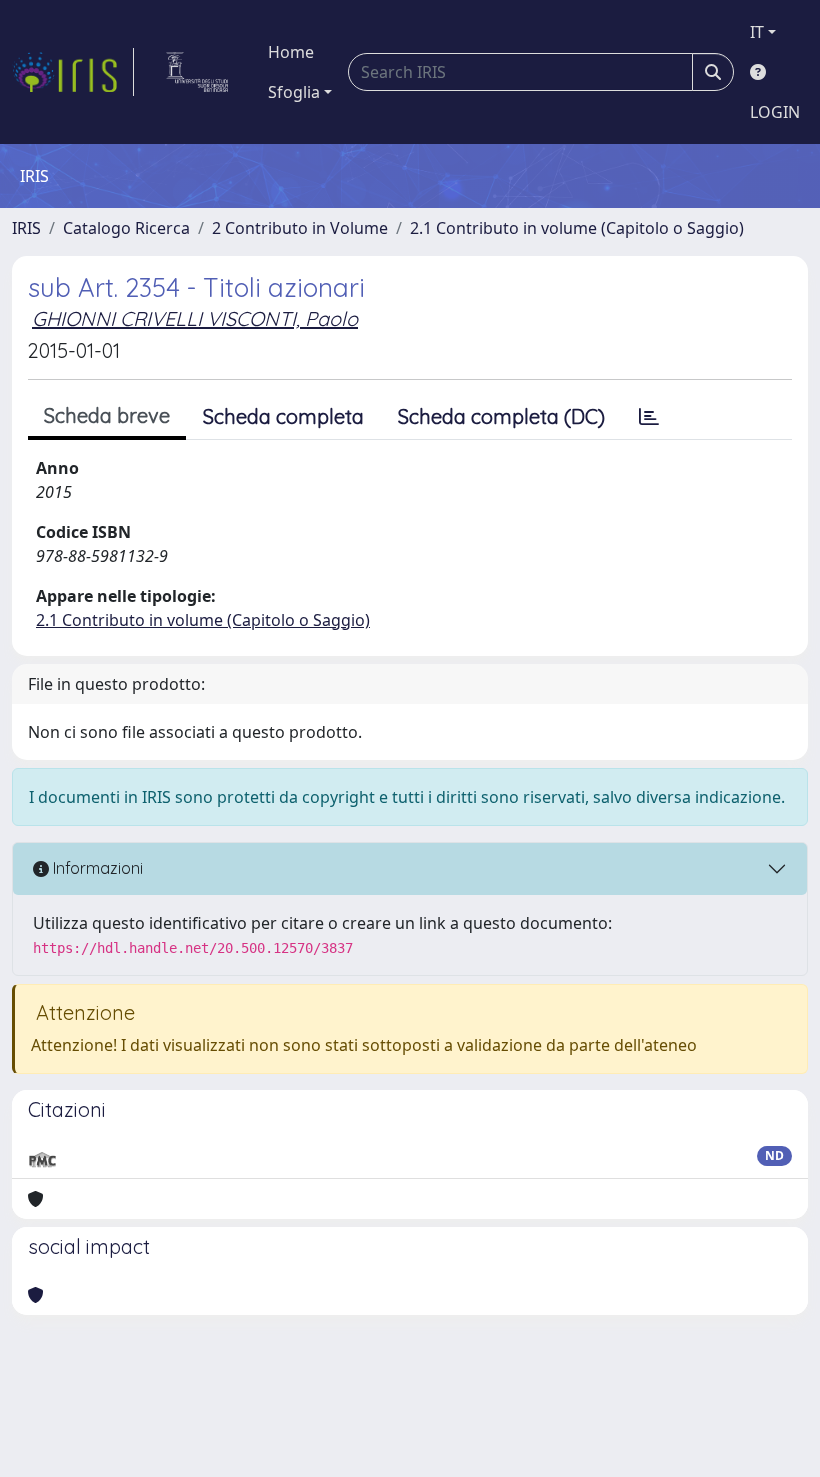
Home (291, 52)
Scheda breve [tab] (107, 415)
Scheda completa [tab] (283, 416)
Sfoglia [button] (294, 92)
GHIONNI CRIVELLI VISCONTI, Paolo (195, 318)
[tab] (649, 417)
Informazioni (96, 868)
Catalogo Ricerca (126, 228)
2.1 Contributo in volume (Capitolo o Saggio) (577, 228)
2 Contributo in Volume (300, 228)
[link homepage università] (197, 72)
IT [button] (757, 32)
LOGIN (775, 112)
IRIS (26, 228)
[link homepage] (73, 72)
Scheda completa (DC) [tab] (501, 416)
